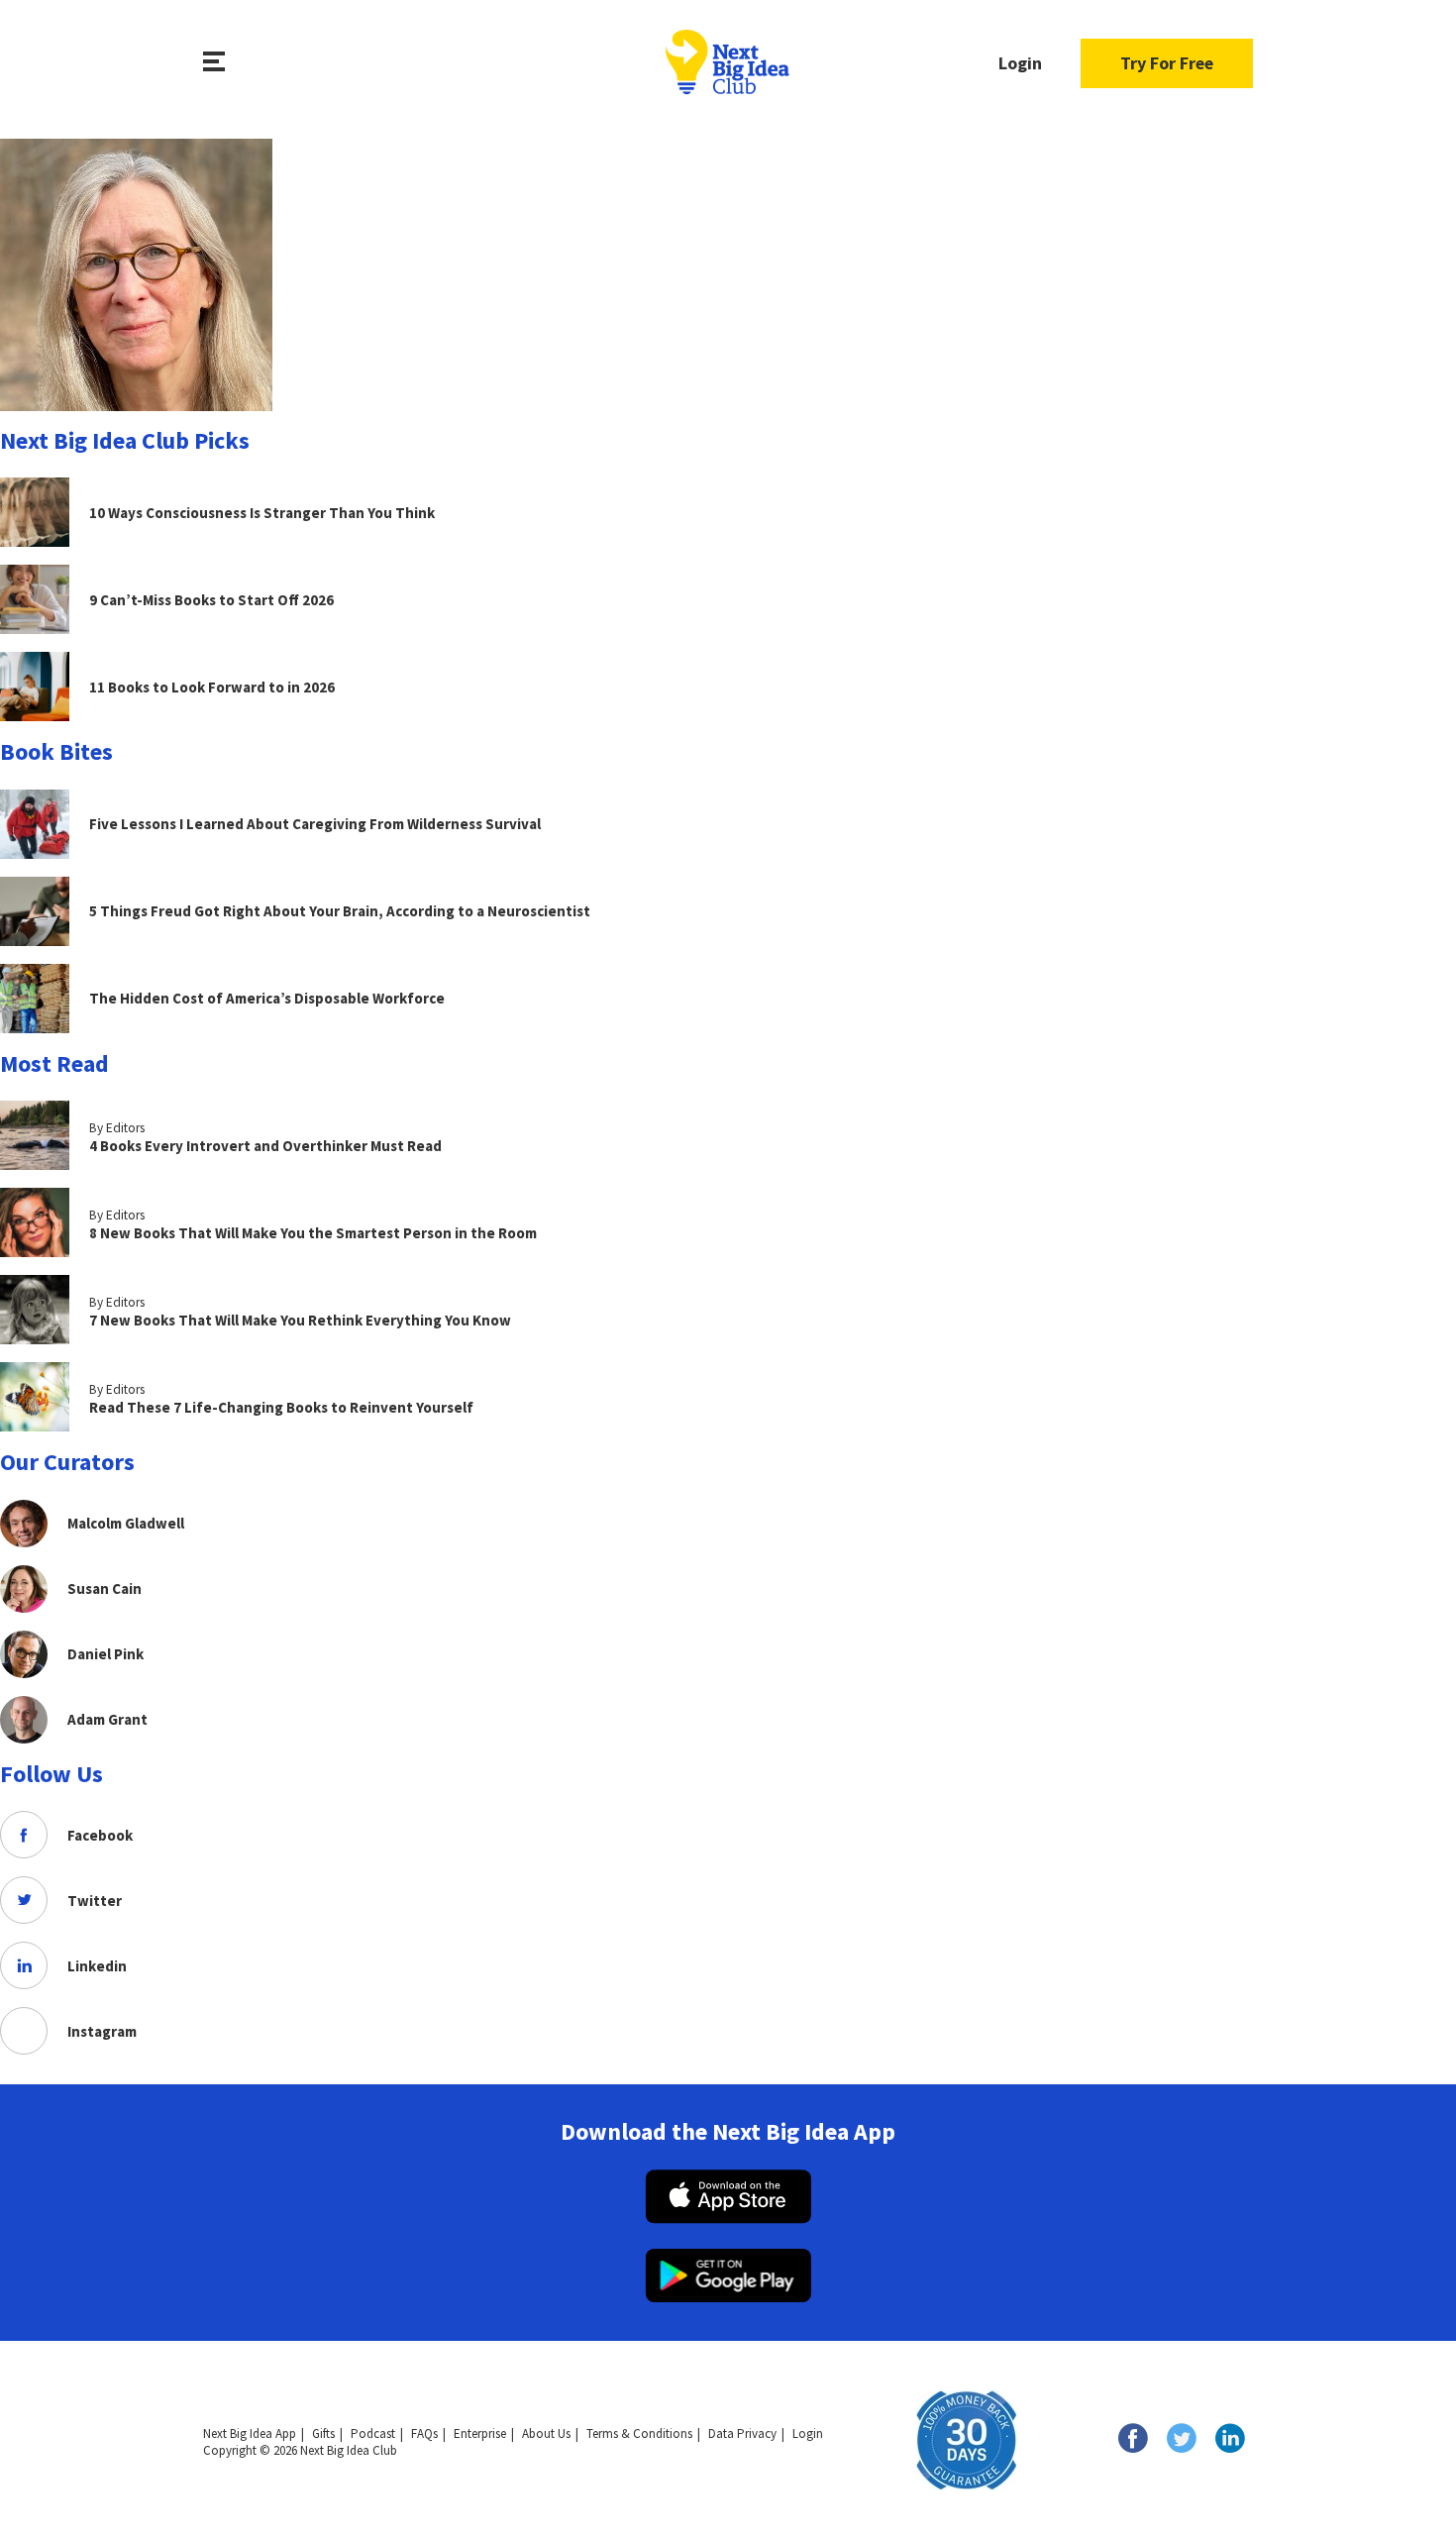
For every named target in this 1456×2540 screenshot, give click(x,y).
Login (1020, 63)
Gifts (323, 2434)
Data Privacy (742, 2434)
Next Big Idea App (250, 2434)
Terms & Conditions (639, 2434)
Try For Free (1167, 63)
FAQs (424, 2434)
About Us (546, 2434)
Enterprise (480, 2434)
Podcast (373, 2434)
